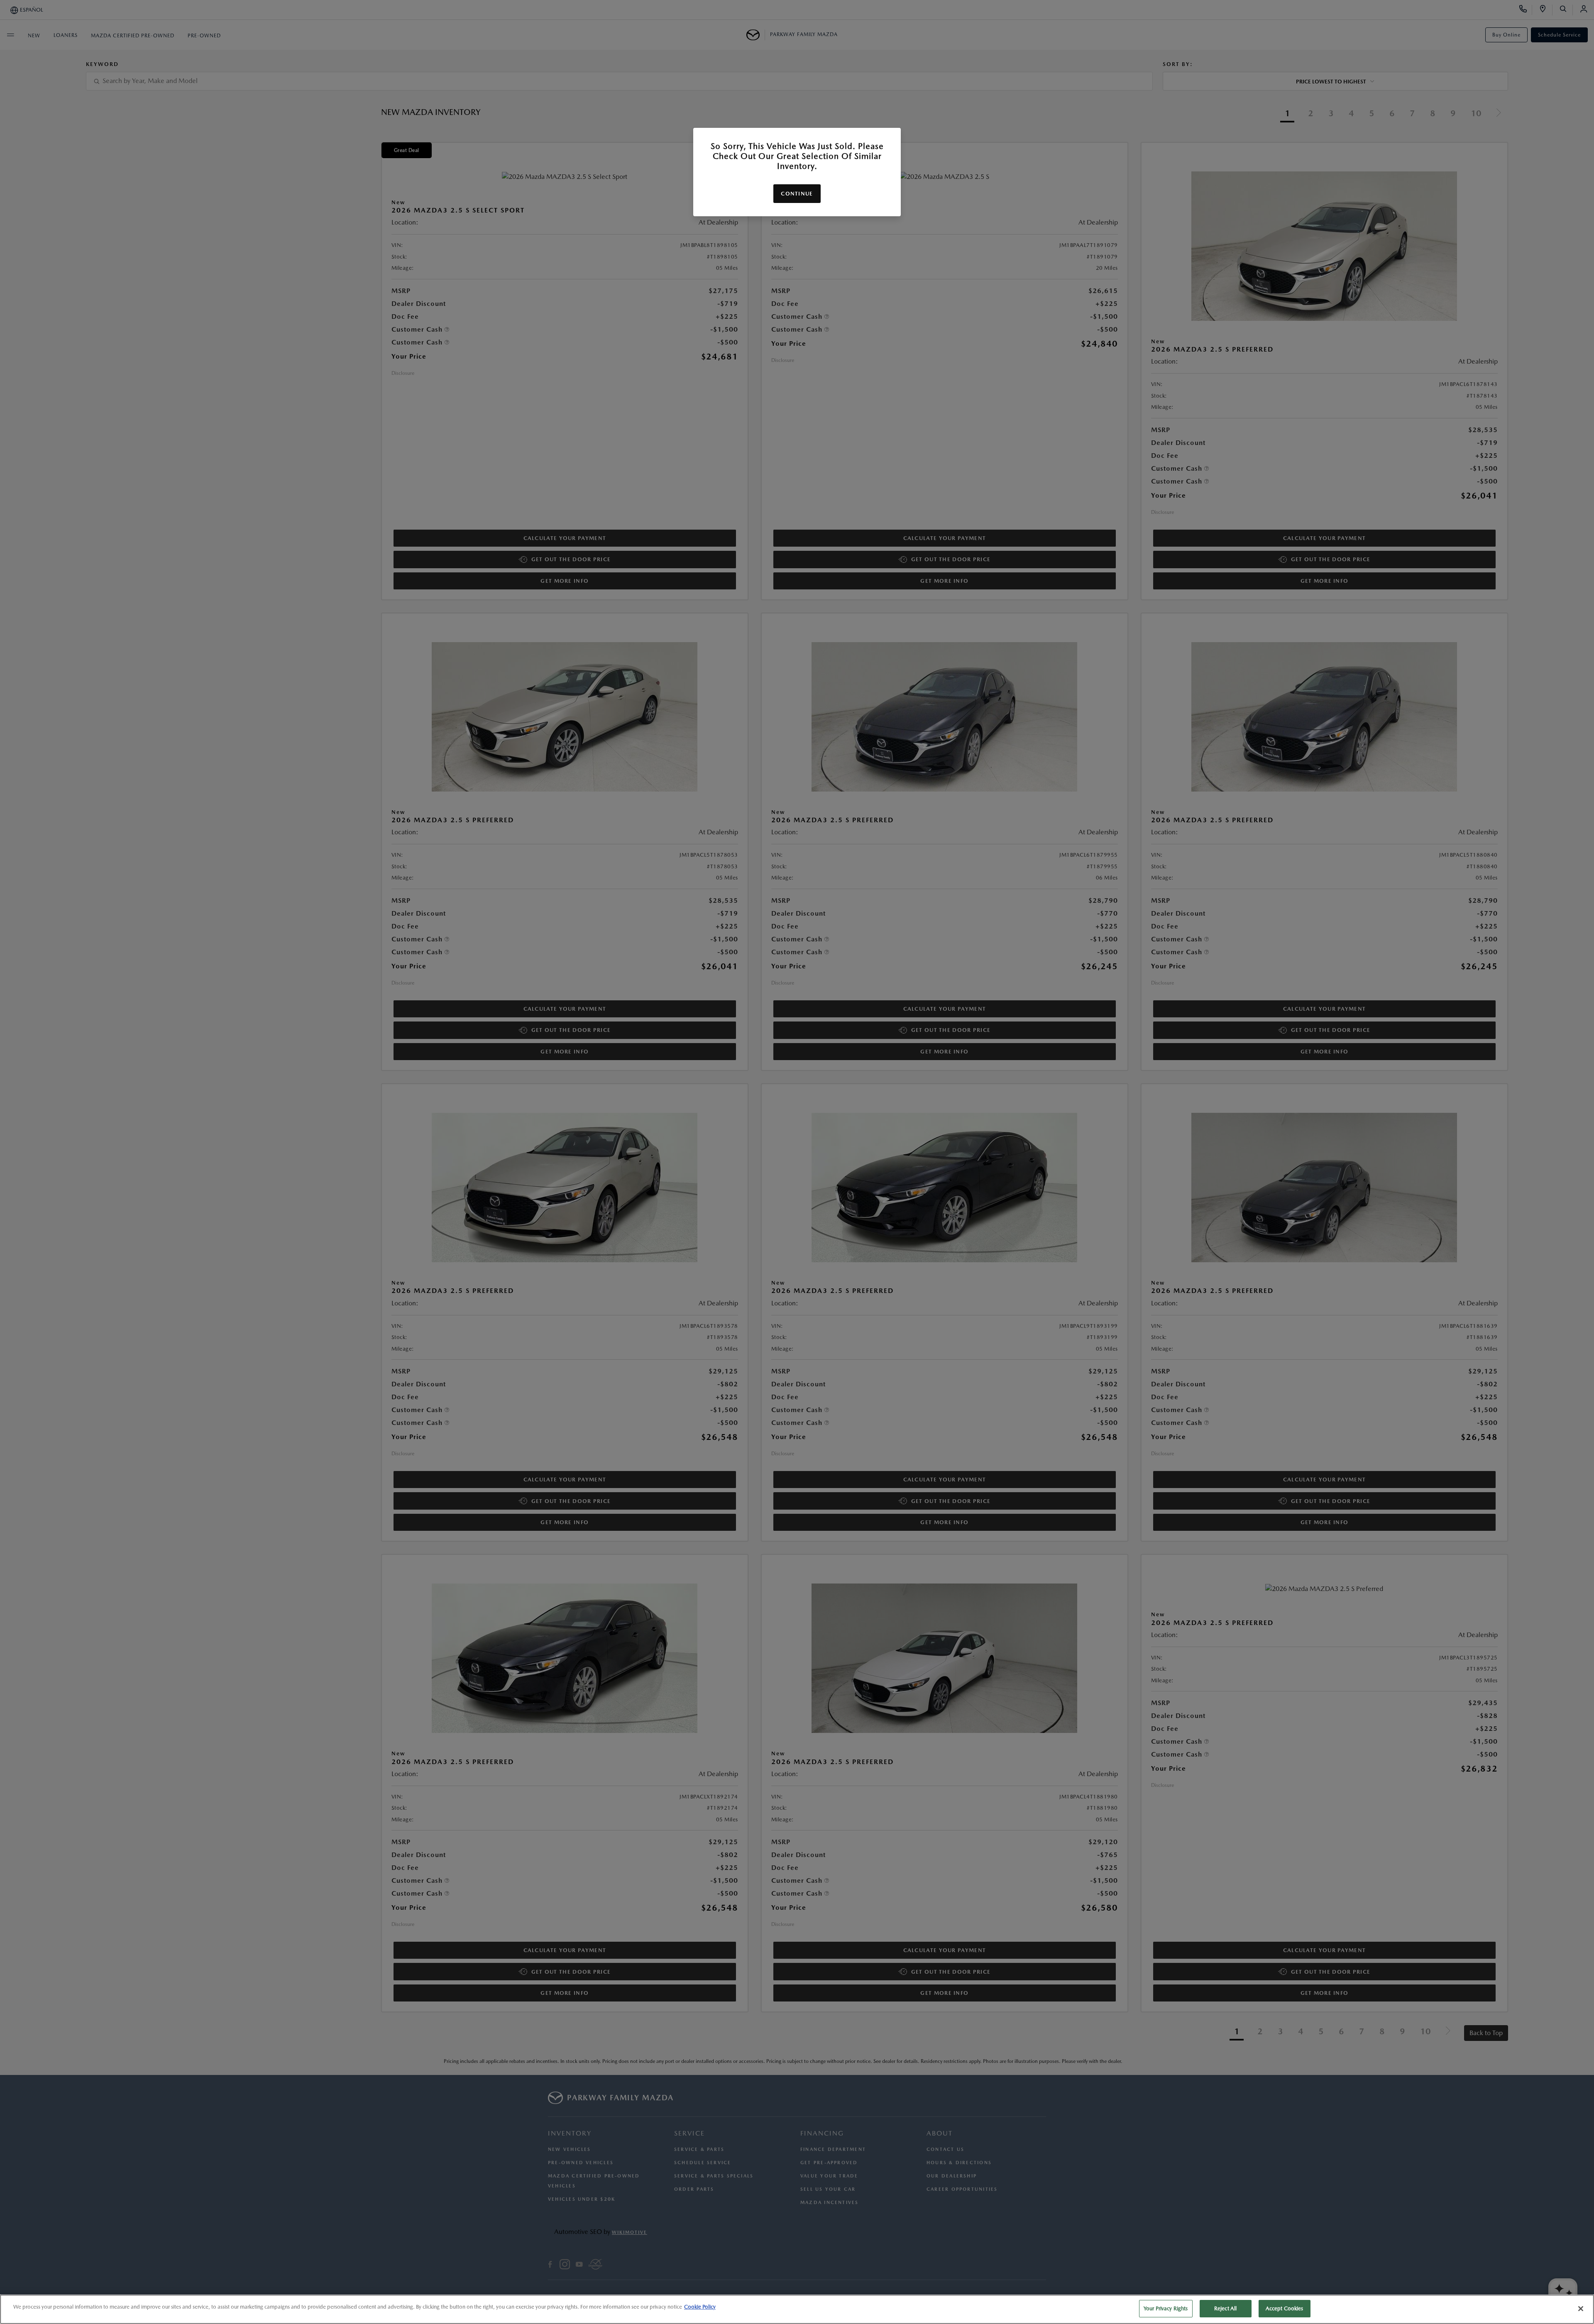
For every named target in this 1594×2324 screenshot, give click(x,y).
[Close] (1581, 2309)
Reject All (1225, 2308)
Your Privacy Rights (1166, 2308)
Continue (797, 194)
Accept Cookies (1285, 2308)
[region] (797, 2309)
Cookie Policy (700, 2307)
